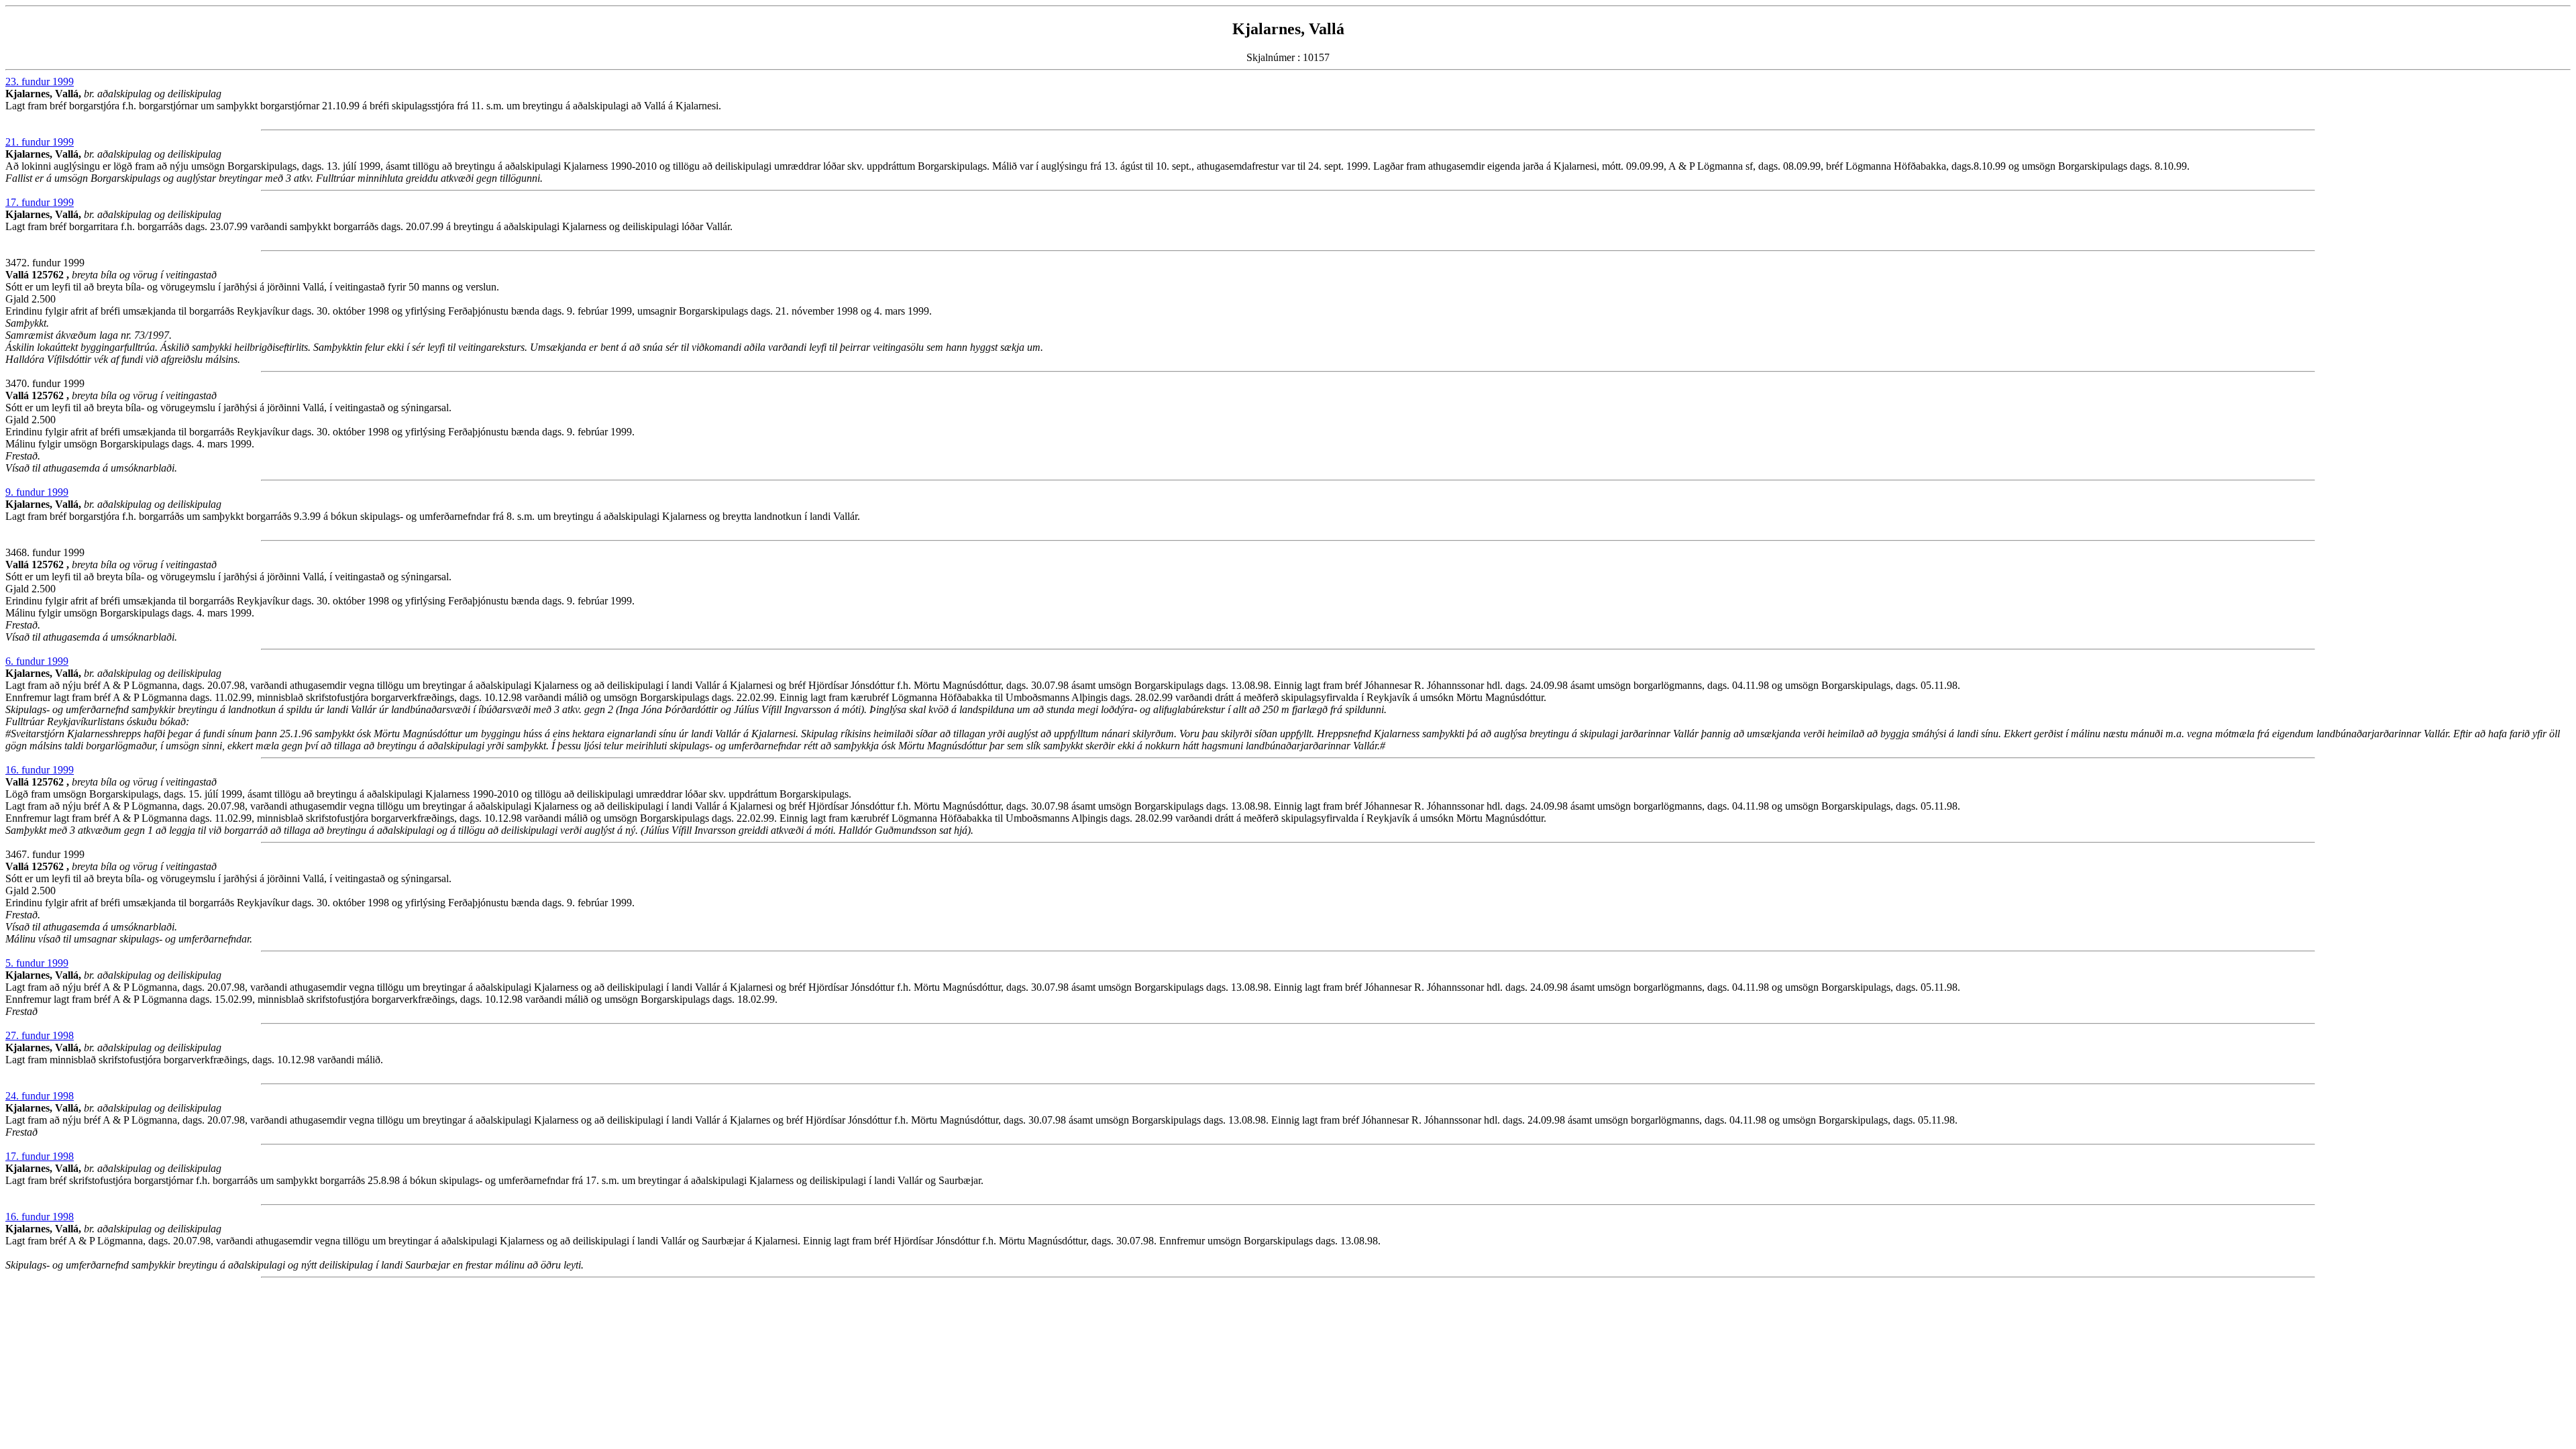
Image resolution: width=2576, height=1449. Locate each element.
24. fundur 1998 (40, 1096)
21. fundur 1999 (40, 142)
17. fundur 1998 (40, 1156)
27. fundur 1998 (40, 1035)
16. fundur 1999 (40, 770)
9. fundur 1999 (37, 492)
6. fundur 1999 (37, 661)
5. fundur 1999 (37, 963)
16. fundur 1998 (40, 1217)
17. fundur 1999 (40, 202)
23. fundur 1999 (40, 82)
